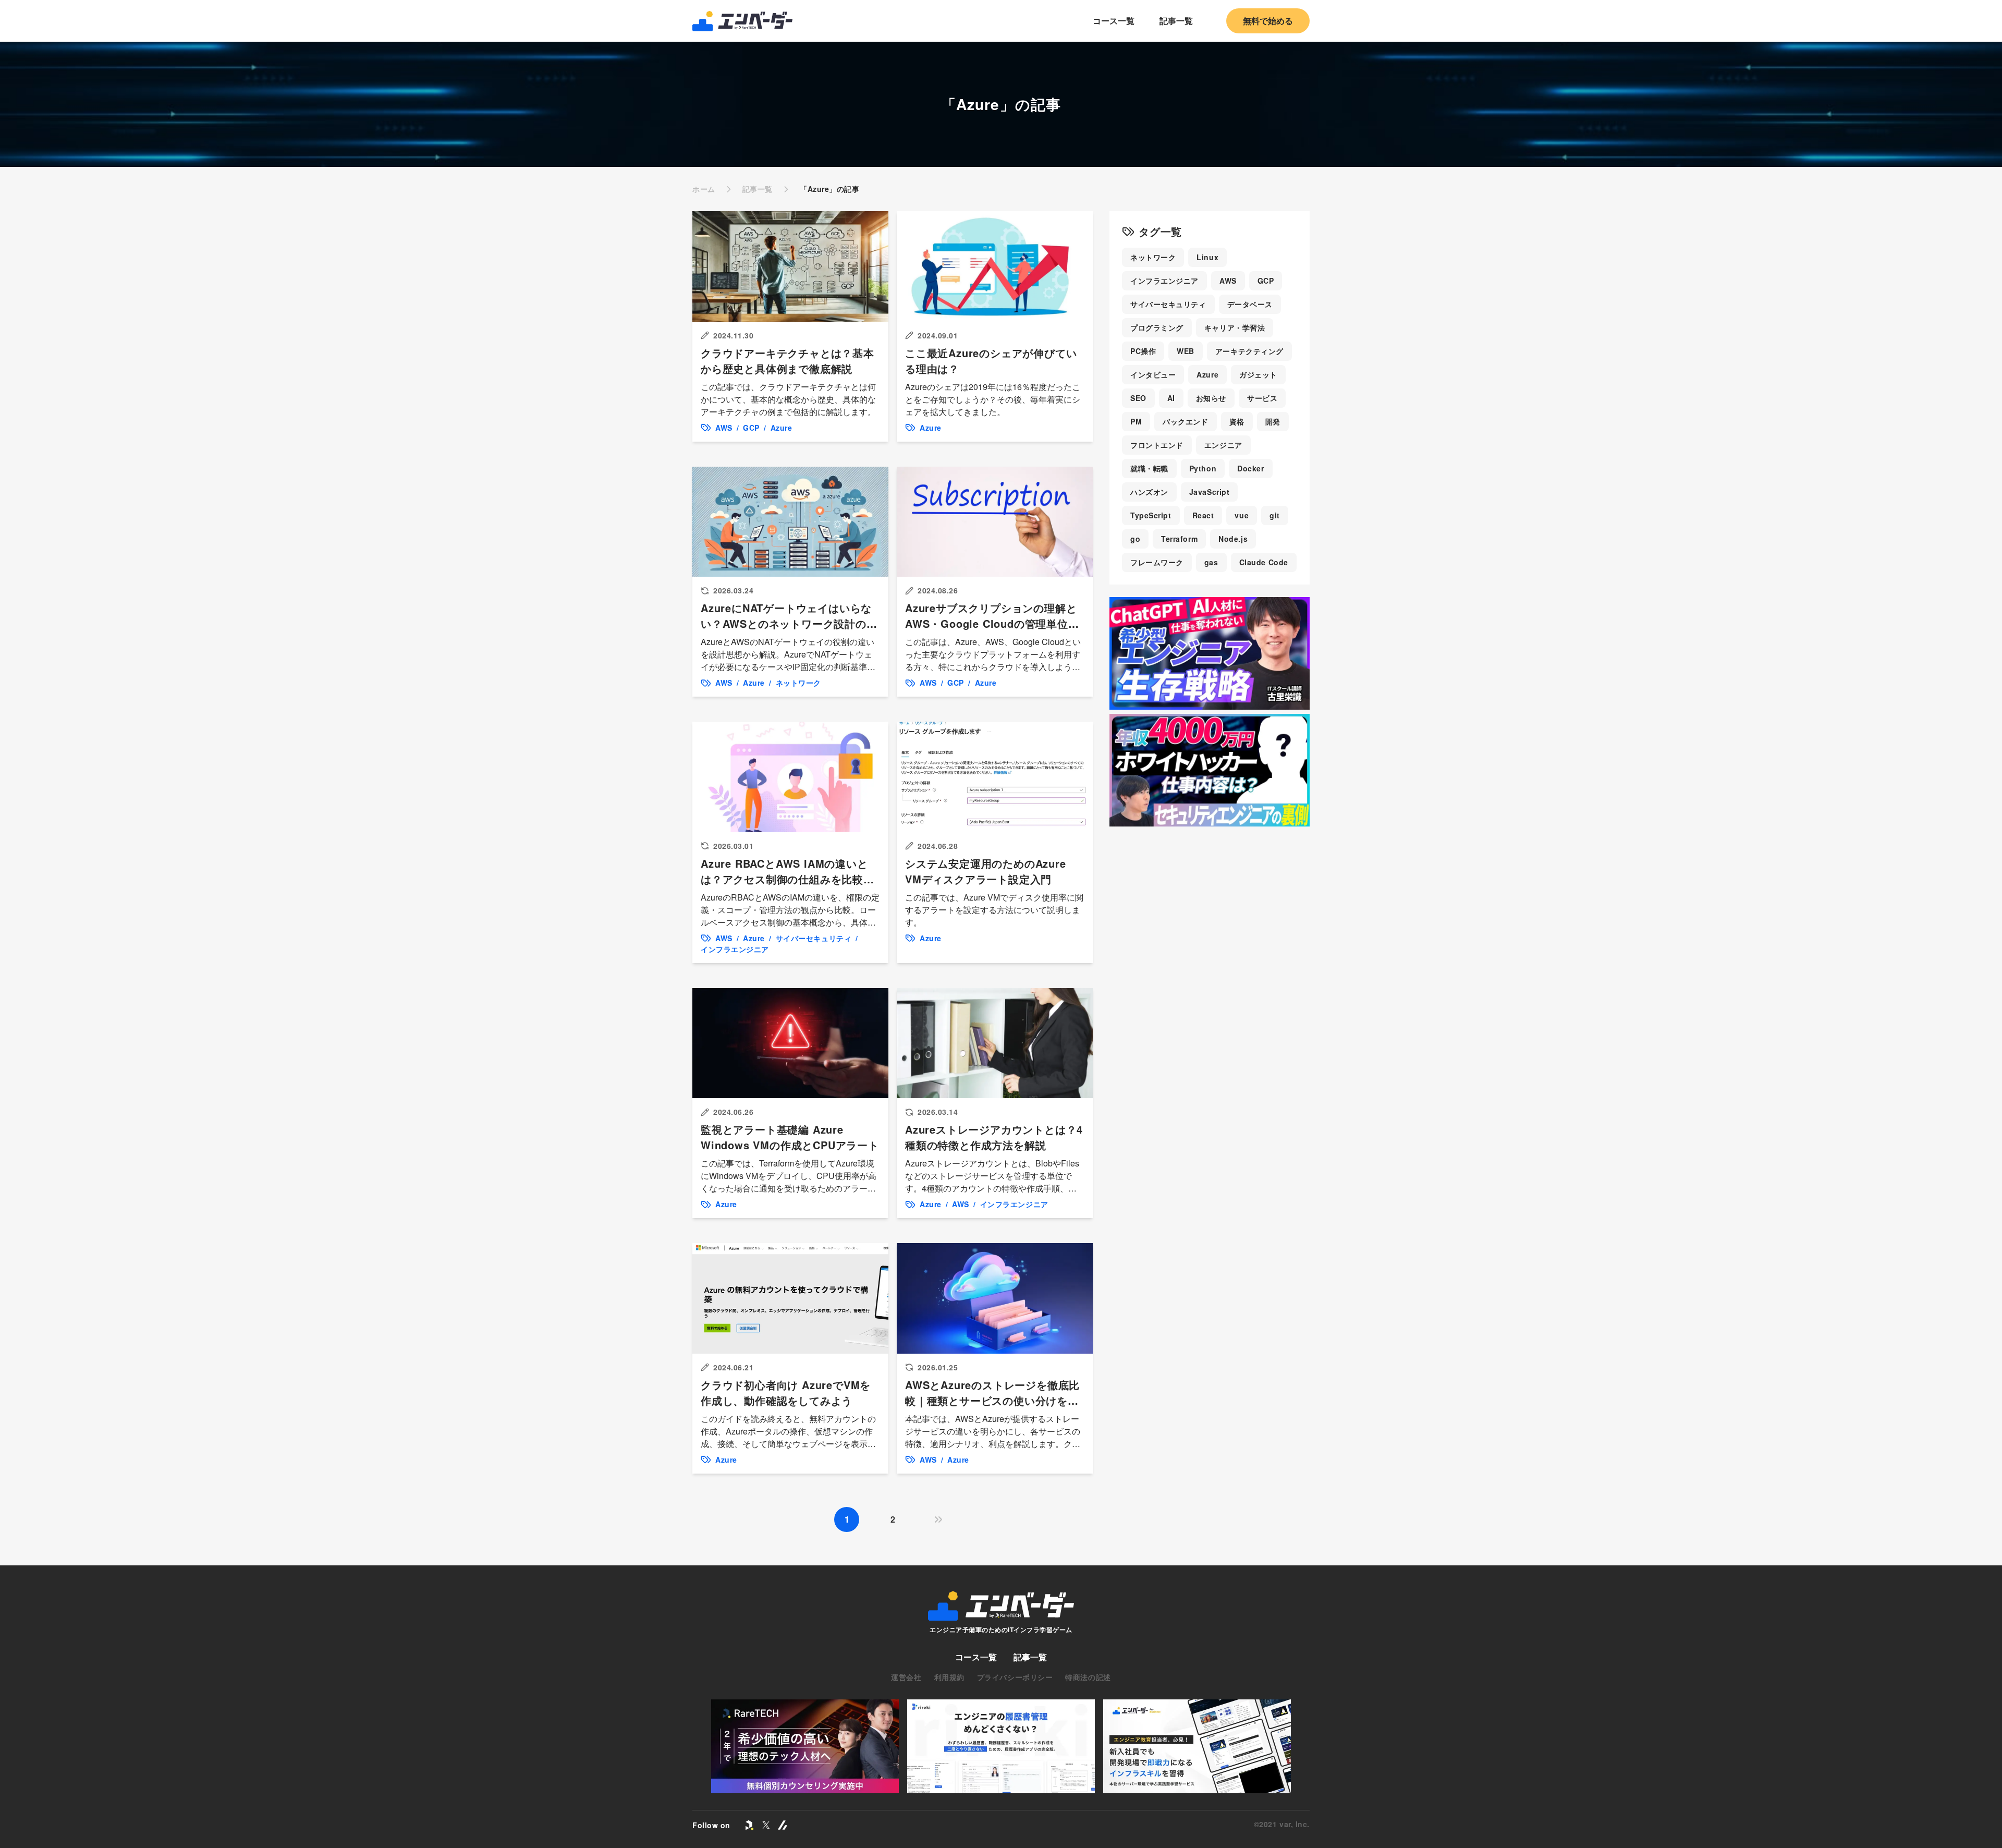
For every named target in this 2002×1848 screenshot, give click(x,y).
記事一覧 (1176, 21)
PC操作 (1143, 351)
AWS (1228, 281)
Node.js (1233, 539)
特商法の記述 (1088, 1677)
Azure (1207, 374)
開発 (1273, 421)
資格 (1237, 421)
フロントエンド (1157, 445)
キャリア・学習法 (1235, 327)
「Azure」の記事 (830, 189)
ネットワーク (1153, 257)
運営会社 (906, 1677)
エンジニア (1223, 445)
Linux (1207, 257)
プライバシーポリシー (1015, 1677)
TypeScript (1151, 515)
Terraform (1179, 539)
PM (1136, 421)
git (1275, 515)
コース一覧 (1114, 21)
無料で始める (1268, 21)
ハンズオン (1149, 492)
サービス (1262, 398)
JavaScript (1210, 492)
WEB (1186, 351)
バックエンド (1185, 421)
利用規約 (949, 1677)
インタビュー (1153, 374)
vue (1242, 515)
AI (1171, 398)
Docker (1250, 468)
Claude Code (1264, 562)
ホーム (704, 189)
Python (1203, 468)
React (1203, 515)
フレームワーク (1157, 562)
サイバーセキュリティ (1168, 304)
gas (1211, 562)
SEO (1138, 398)
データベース (1250, 304)
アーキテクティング (1249, 351)
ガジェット (1258, 374)
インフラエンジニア (1164, 281)
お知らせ (1211, 398)
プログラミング (1157, 327)
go (1135, 539)
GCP (1266, 281)
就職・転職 (1149, 468)
